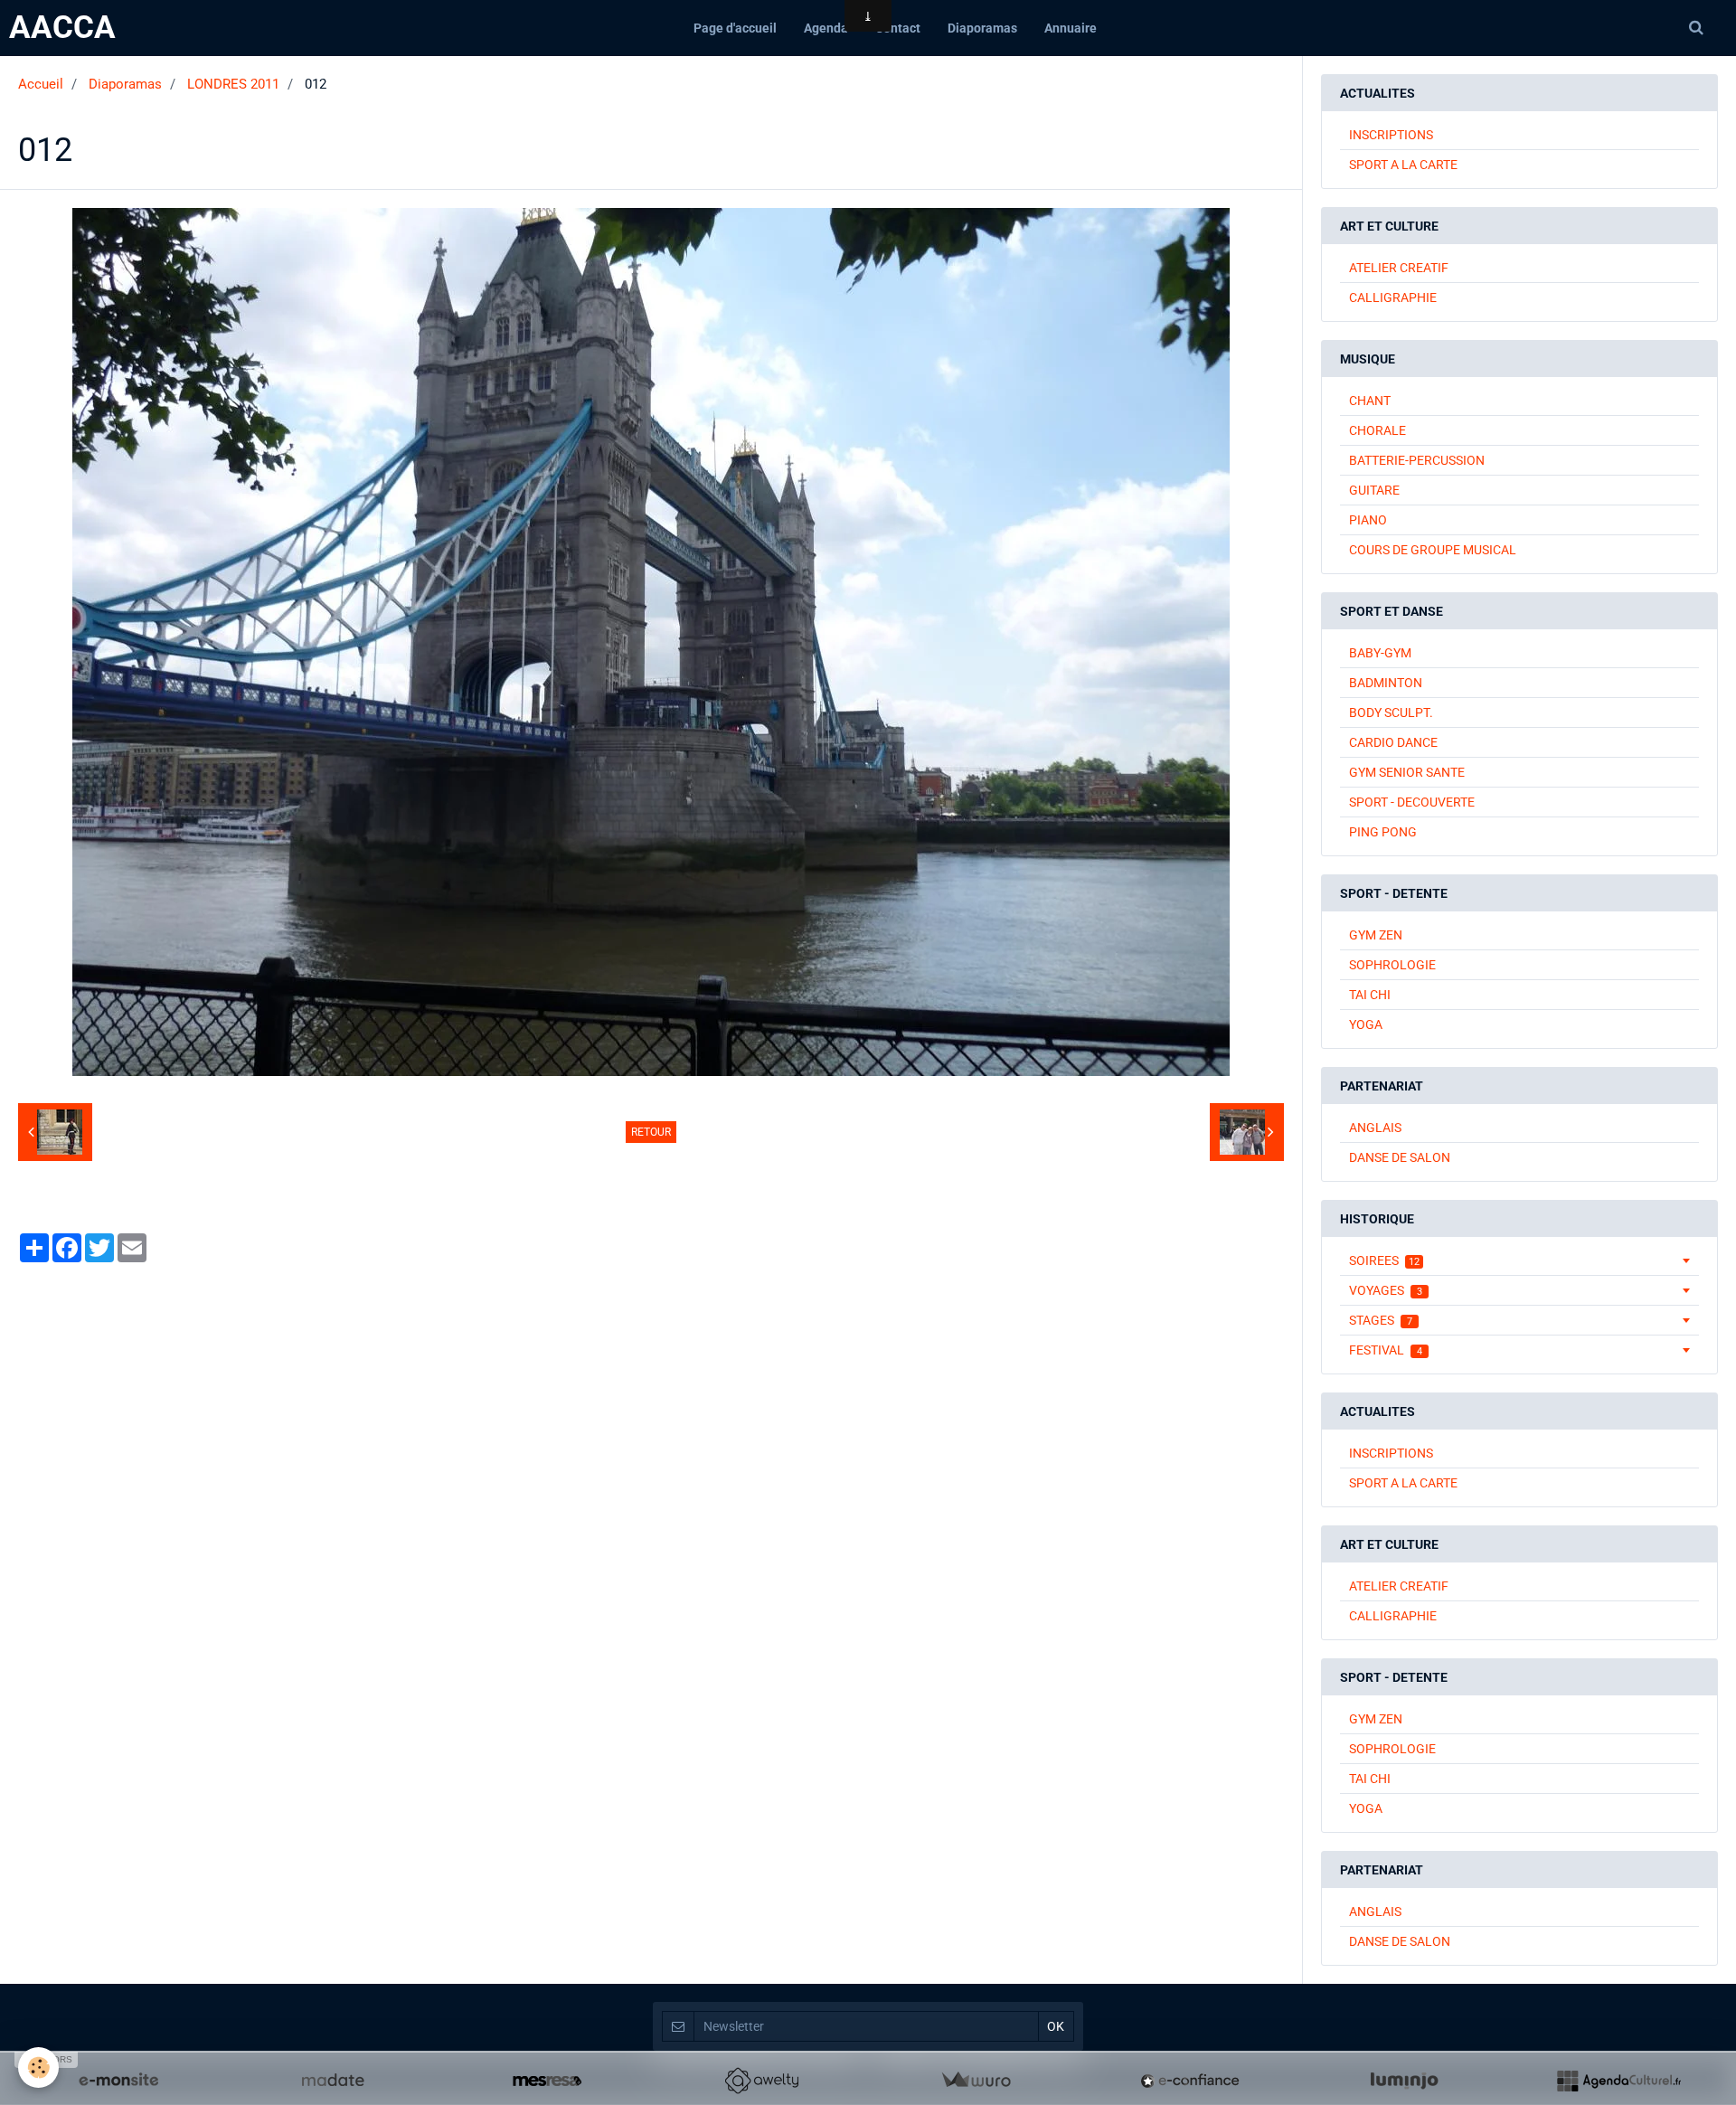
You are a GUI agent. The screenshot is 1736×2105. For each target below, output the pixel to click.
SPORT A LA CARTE (1403, 165)
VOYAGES (1386, 1290)
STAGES (1381, 1320)
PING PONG (1383, 832)
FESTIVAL (1386, 1350)
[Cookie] (38, 2067)
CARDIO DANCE (1393, 742)
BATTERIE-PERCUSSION (1417, 460)
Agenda (826, 28)
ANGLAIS (1375, 1128)
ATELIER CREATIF (1399, 268)
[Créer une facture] (976, 2081)
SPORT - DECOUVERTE (1412, 802)
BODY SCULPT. (1391, 713)
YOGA (1366, 1024)
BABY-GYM (1380, 653)
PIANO (1368, 520)
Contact (898, 28)
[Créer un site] (118, 2081)
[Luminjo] (1404, 2081)
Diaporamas (982, 28)
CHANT (1370, 401)
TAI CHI (1370, 995)
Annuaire (1071, 28)
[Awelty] (761, 2081)
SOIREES (1384, 1260)
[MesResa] (547, 2081)
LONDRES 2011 (233, 84)
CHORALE (1377, 430)
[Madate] (333, 2081)
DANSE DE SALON (1400, 1157)
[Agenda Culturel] (1618, 2081)
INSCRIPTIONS (1391, 135)
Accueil (41, 84)
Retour (651, 1132)
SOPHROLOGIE (1392, 965)
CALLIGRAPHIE (1393, 297)
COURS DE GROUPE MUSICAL (1433, 550)
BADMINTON (1386, 683)
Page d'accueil (735, 28)
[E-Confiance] (1190, 2081)
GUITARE (1374, 490)
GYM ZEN (1376, 935)
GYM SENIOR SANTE (1407, 772)
